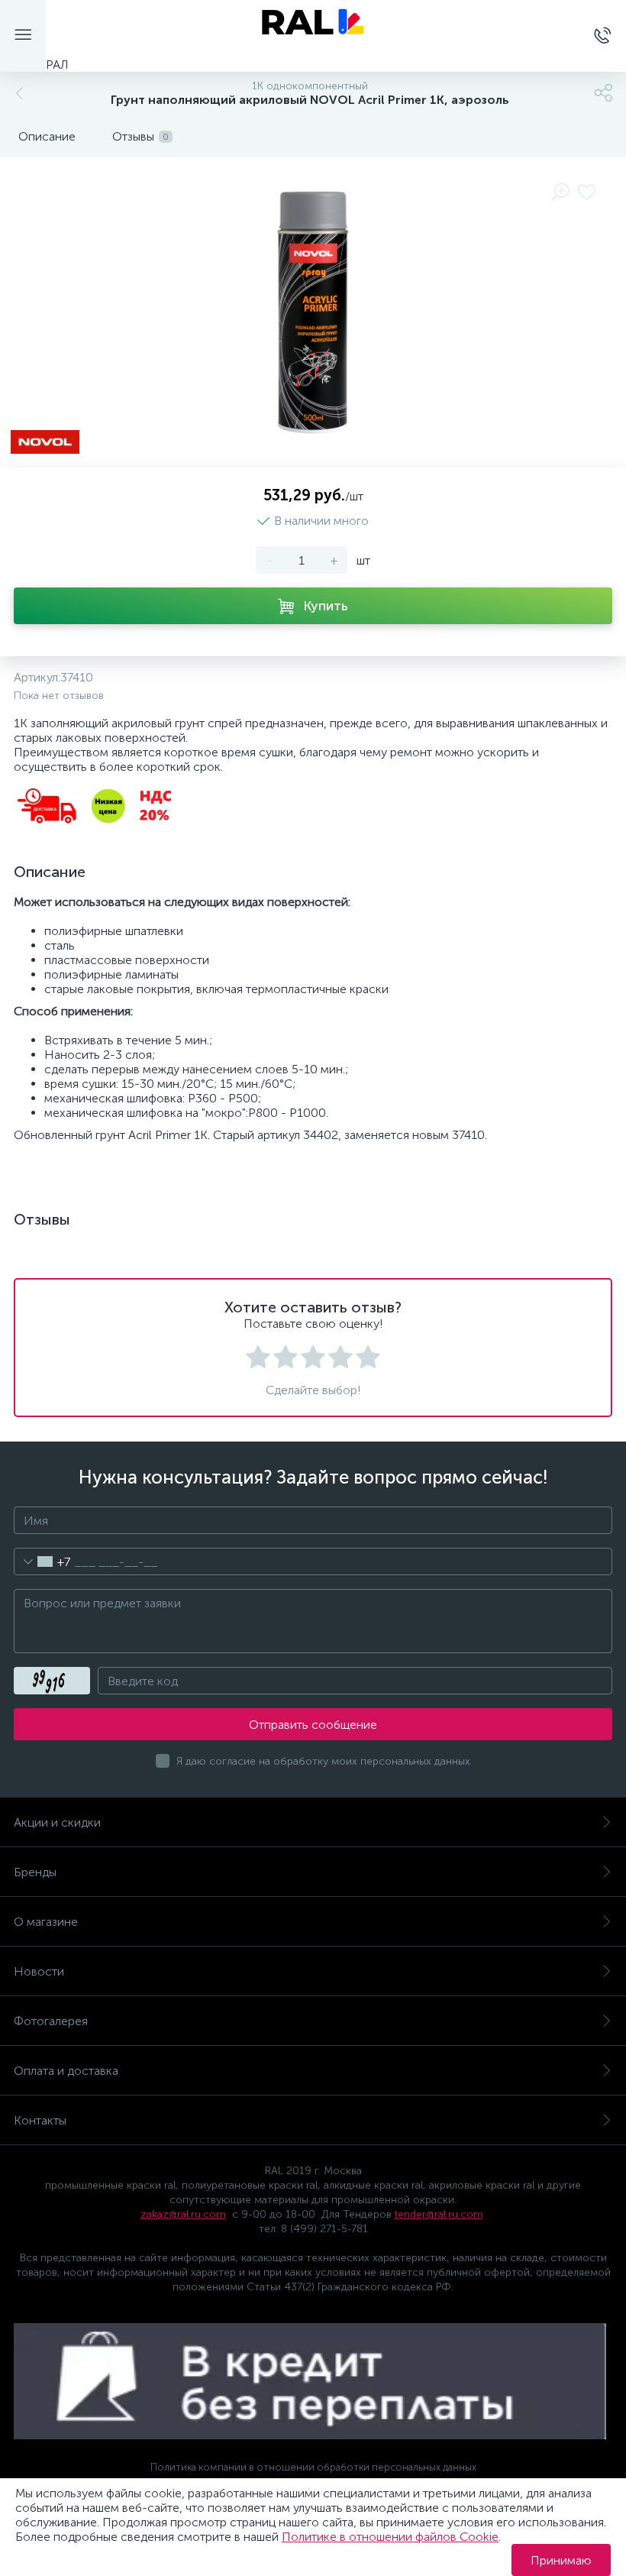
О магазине (46, 1922)
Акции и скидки (57, 1822)
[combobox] (42, 1561)
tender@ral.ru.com (439, 2214)
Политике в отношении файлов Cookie (390, 2537)
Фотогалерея (51, 2021)
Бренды (35, 1872)
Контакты (40, 2120)
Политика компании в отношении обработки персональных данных (313, 2467)
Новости (39, 1971)
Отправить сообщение (313, 1725)
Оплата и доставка (66, 2071)
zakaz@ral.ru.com (183, 2214)
